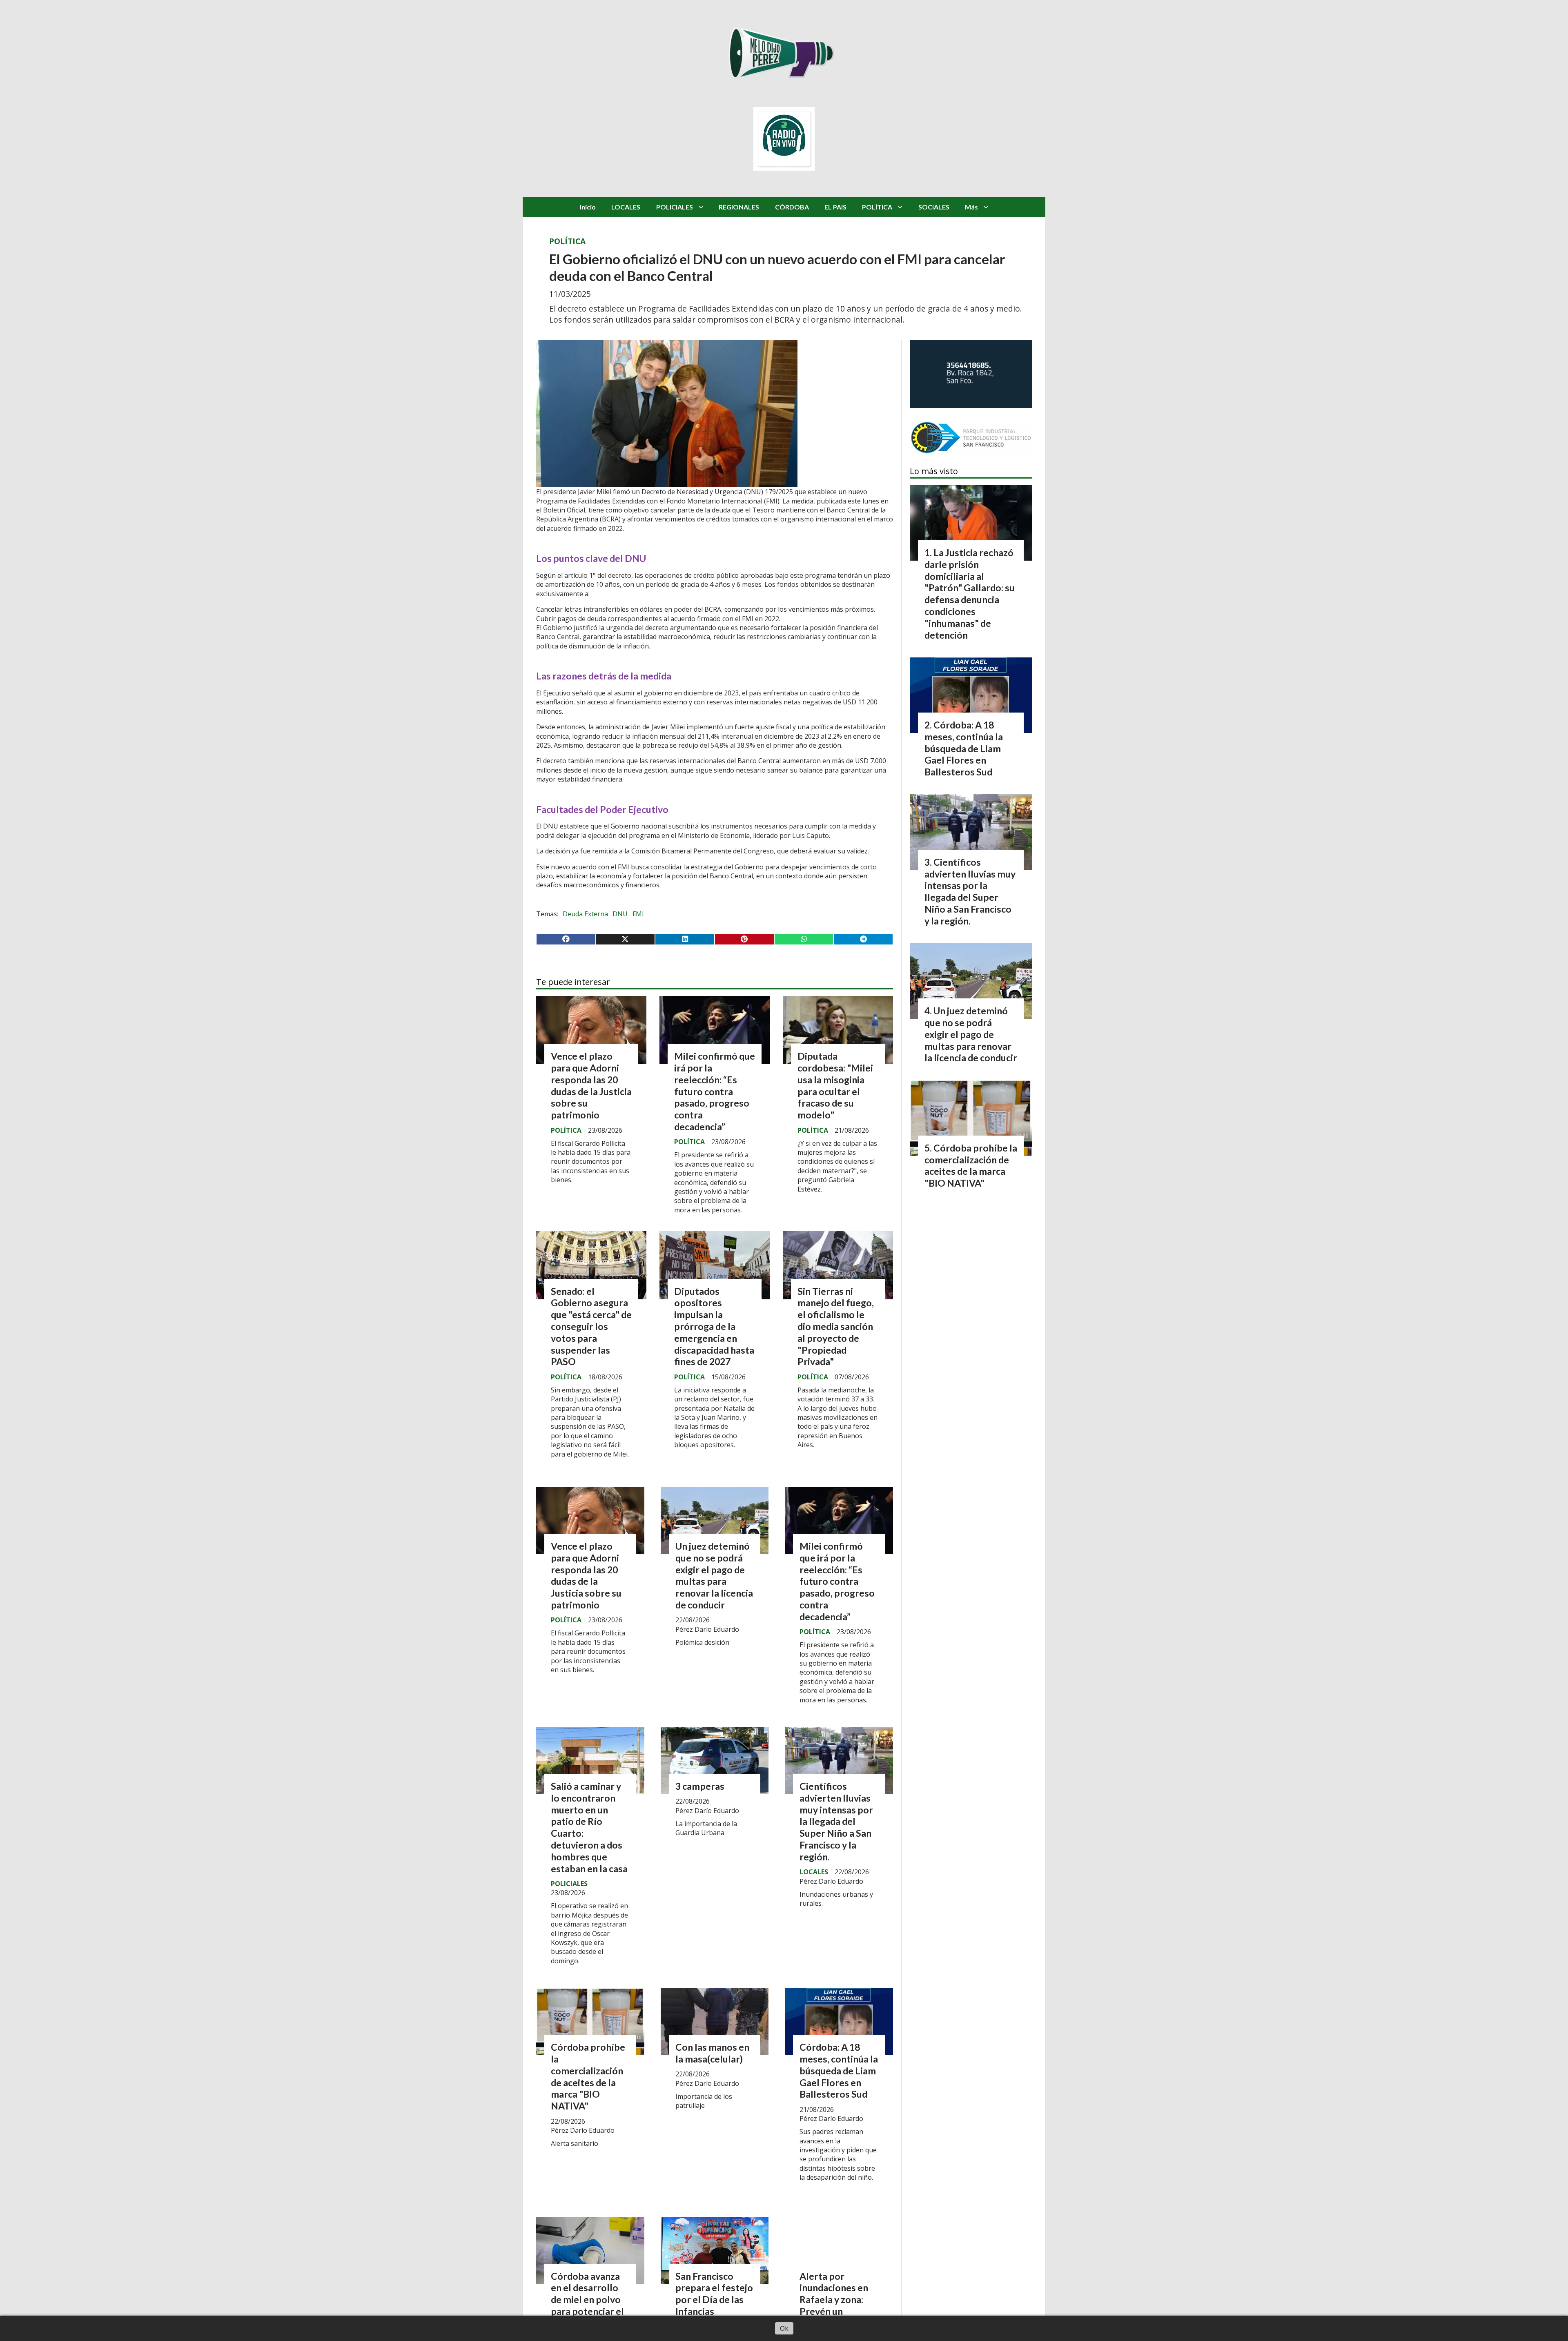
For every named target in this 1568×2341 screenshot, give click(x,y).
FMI (638, 914)
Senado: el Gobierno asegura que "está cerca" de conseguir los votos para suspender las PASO (591, 1326)
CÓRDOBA (792, 207)
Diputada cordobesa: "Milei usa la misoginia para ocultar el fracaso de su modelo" (835, 1085)
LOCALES (626, 207)
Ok (784, 2328)
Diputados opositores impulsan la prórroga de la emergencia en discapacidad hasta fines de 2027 (714, 1326)
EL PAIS (835, 207)
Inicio (588, 207)
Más (971, 207)
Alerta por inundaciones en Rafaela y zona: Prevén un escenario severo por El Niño (836, 2305)
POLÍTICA (877, 207)
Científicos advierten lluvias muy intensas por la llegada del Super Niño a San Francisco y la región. (836, 1821)
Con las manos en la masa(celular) (712, 2053)
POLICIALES (675, 207)
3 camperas (700, 1786)
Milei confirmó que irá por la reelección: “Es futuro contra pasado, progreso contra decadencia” (715, 1091)
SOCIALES (934, 207)
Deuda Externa (585, 914)
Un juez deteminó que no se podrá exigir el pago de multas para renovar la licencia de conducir (714, 1575)
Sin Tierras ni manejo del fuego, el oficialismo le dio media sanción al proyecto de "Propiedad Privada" (836, 1326)
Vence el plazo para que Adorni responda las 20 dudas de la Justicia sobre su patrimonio (591, 1085)
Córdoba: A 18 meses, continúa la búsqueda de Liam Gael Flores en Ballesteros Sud (839, 2070)
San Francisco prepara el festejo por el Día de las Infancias (714, 2294)
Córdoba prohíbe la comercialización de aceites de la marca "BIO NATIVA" (588, 2076)
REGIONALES (739, 207)
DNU (620, 914)
